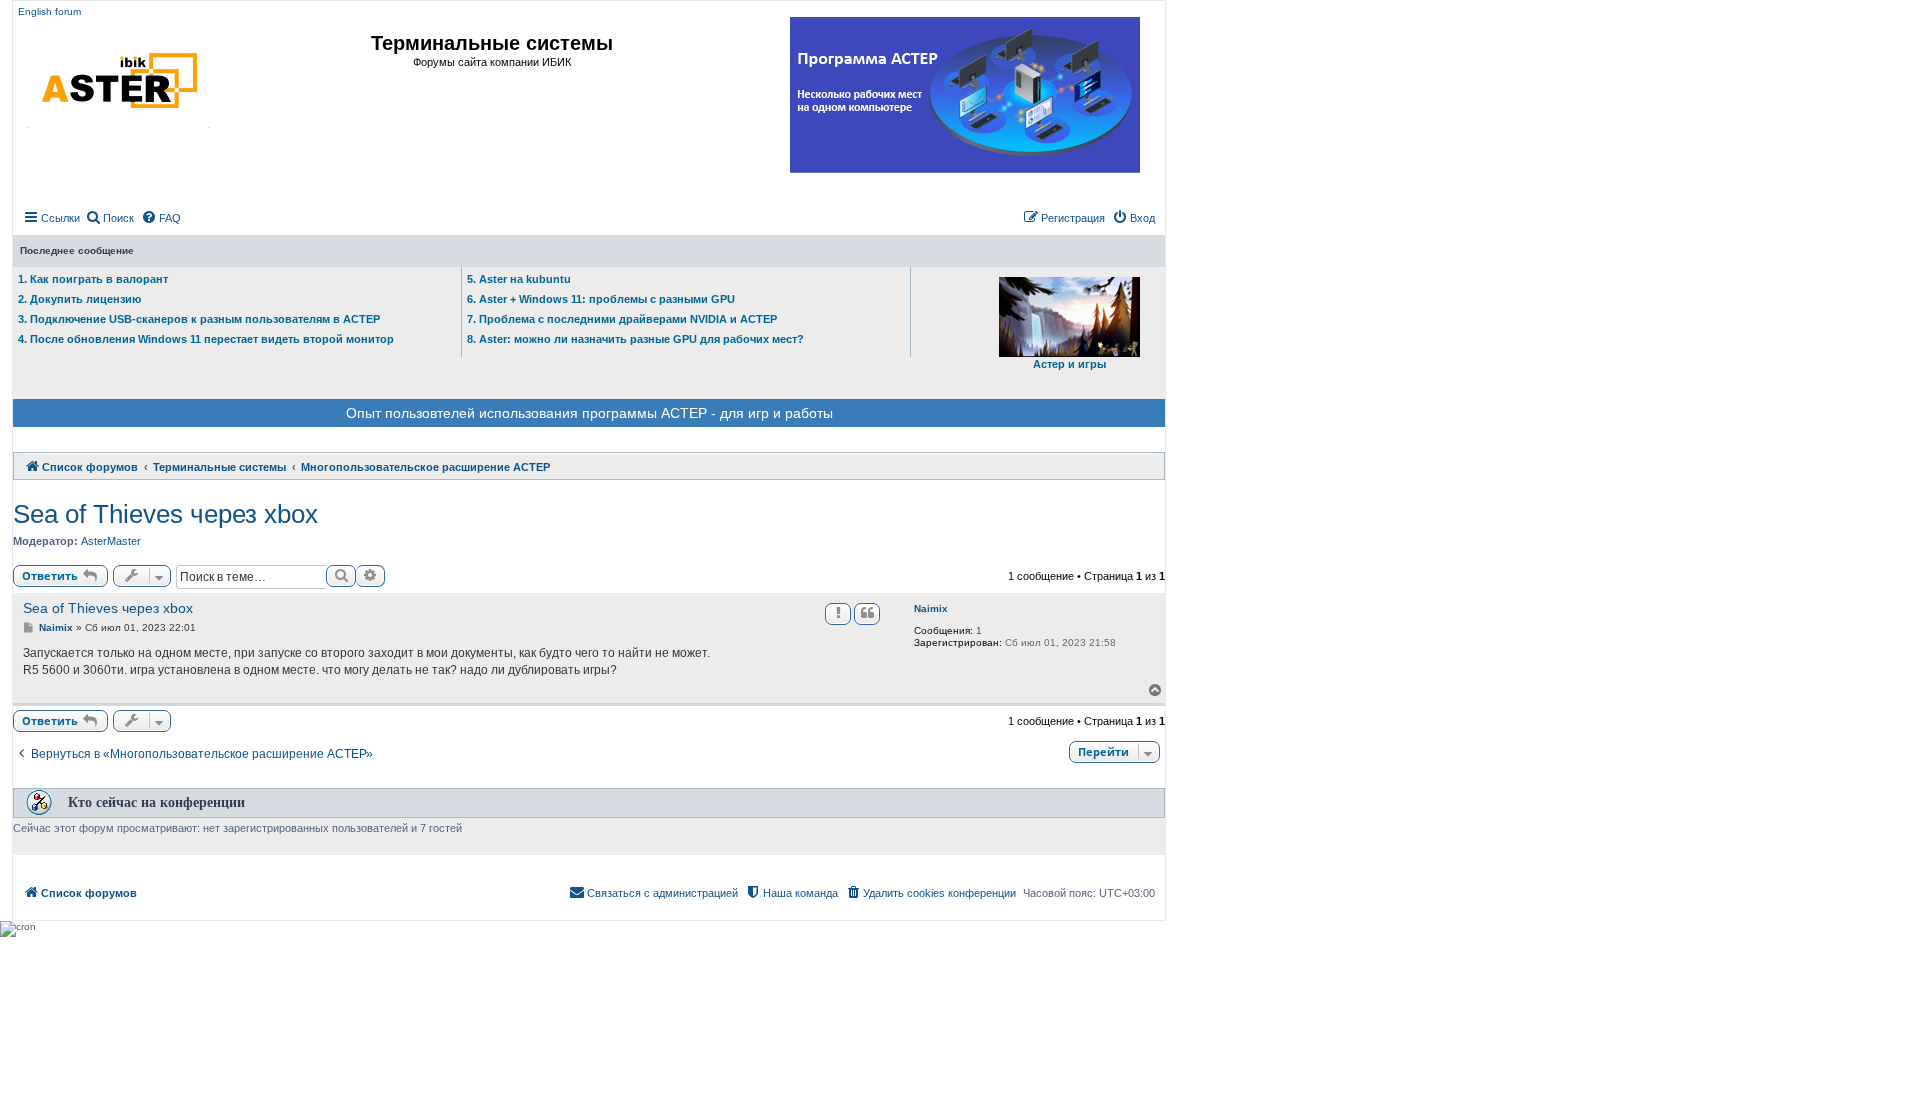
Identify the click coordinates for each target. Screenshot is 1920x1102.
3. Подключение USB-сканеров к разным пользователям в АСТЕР (199, 319)
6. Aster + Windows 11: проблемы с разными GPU (601, 299)
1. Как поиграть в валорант (93, 279)
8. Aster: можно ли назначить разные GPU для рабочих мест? (635, 339)
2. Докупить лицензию (79, 299)
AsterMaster (111, 541)
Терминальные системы (492, 43)
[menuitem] (109, 218)
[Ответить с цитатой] (867, 614)
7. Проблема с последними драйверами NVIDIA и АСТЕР (622, 319)
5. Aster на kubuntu (519, 279)
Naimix (931, 608)
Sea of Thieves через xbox (165, 514)
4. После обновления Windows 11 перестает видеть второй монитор (206, 339)
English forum (49, 11)
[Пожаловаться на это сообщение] (838, 614)
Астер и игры (1069, 364)
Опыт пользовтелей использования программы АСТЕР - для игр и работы (589, 413)
